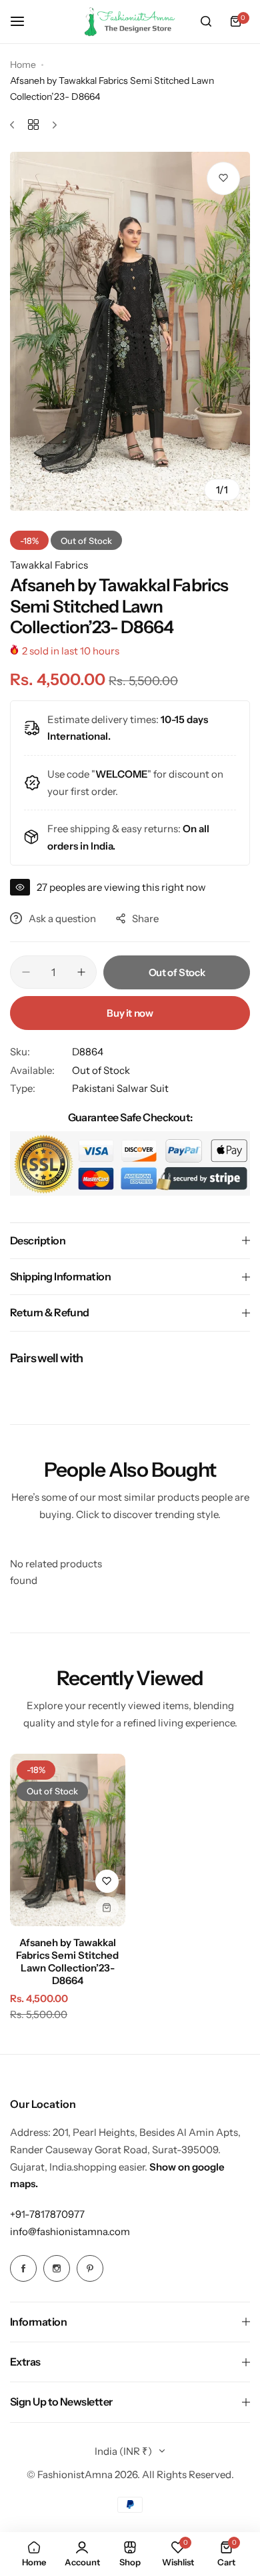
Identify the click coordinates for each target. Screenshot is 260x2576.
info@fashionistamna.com (70, 2231)
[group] (130, 332)
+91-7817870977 (47, 2214)
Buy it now (130, 1013)
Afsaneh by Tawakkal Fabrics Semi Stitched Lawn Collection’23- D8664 (67, 1961)
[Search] (206, 21)
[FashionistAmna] (130, 22)
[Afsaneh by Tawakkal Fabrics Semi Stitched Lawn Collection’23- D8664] (68, 1840)
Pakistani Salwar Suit (120, 1088)
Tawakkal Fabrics (49, 565)
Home (23, 65)
